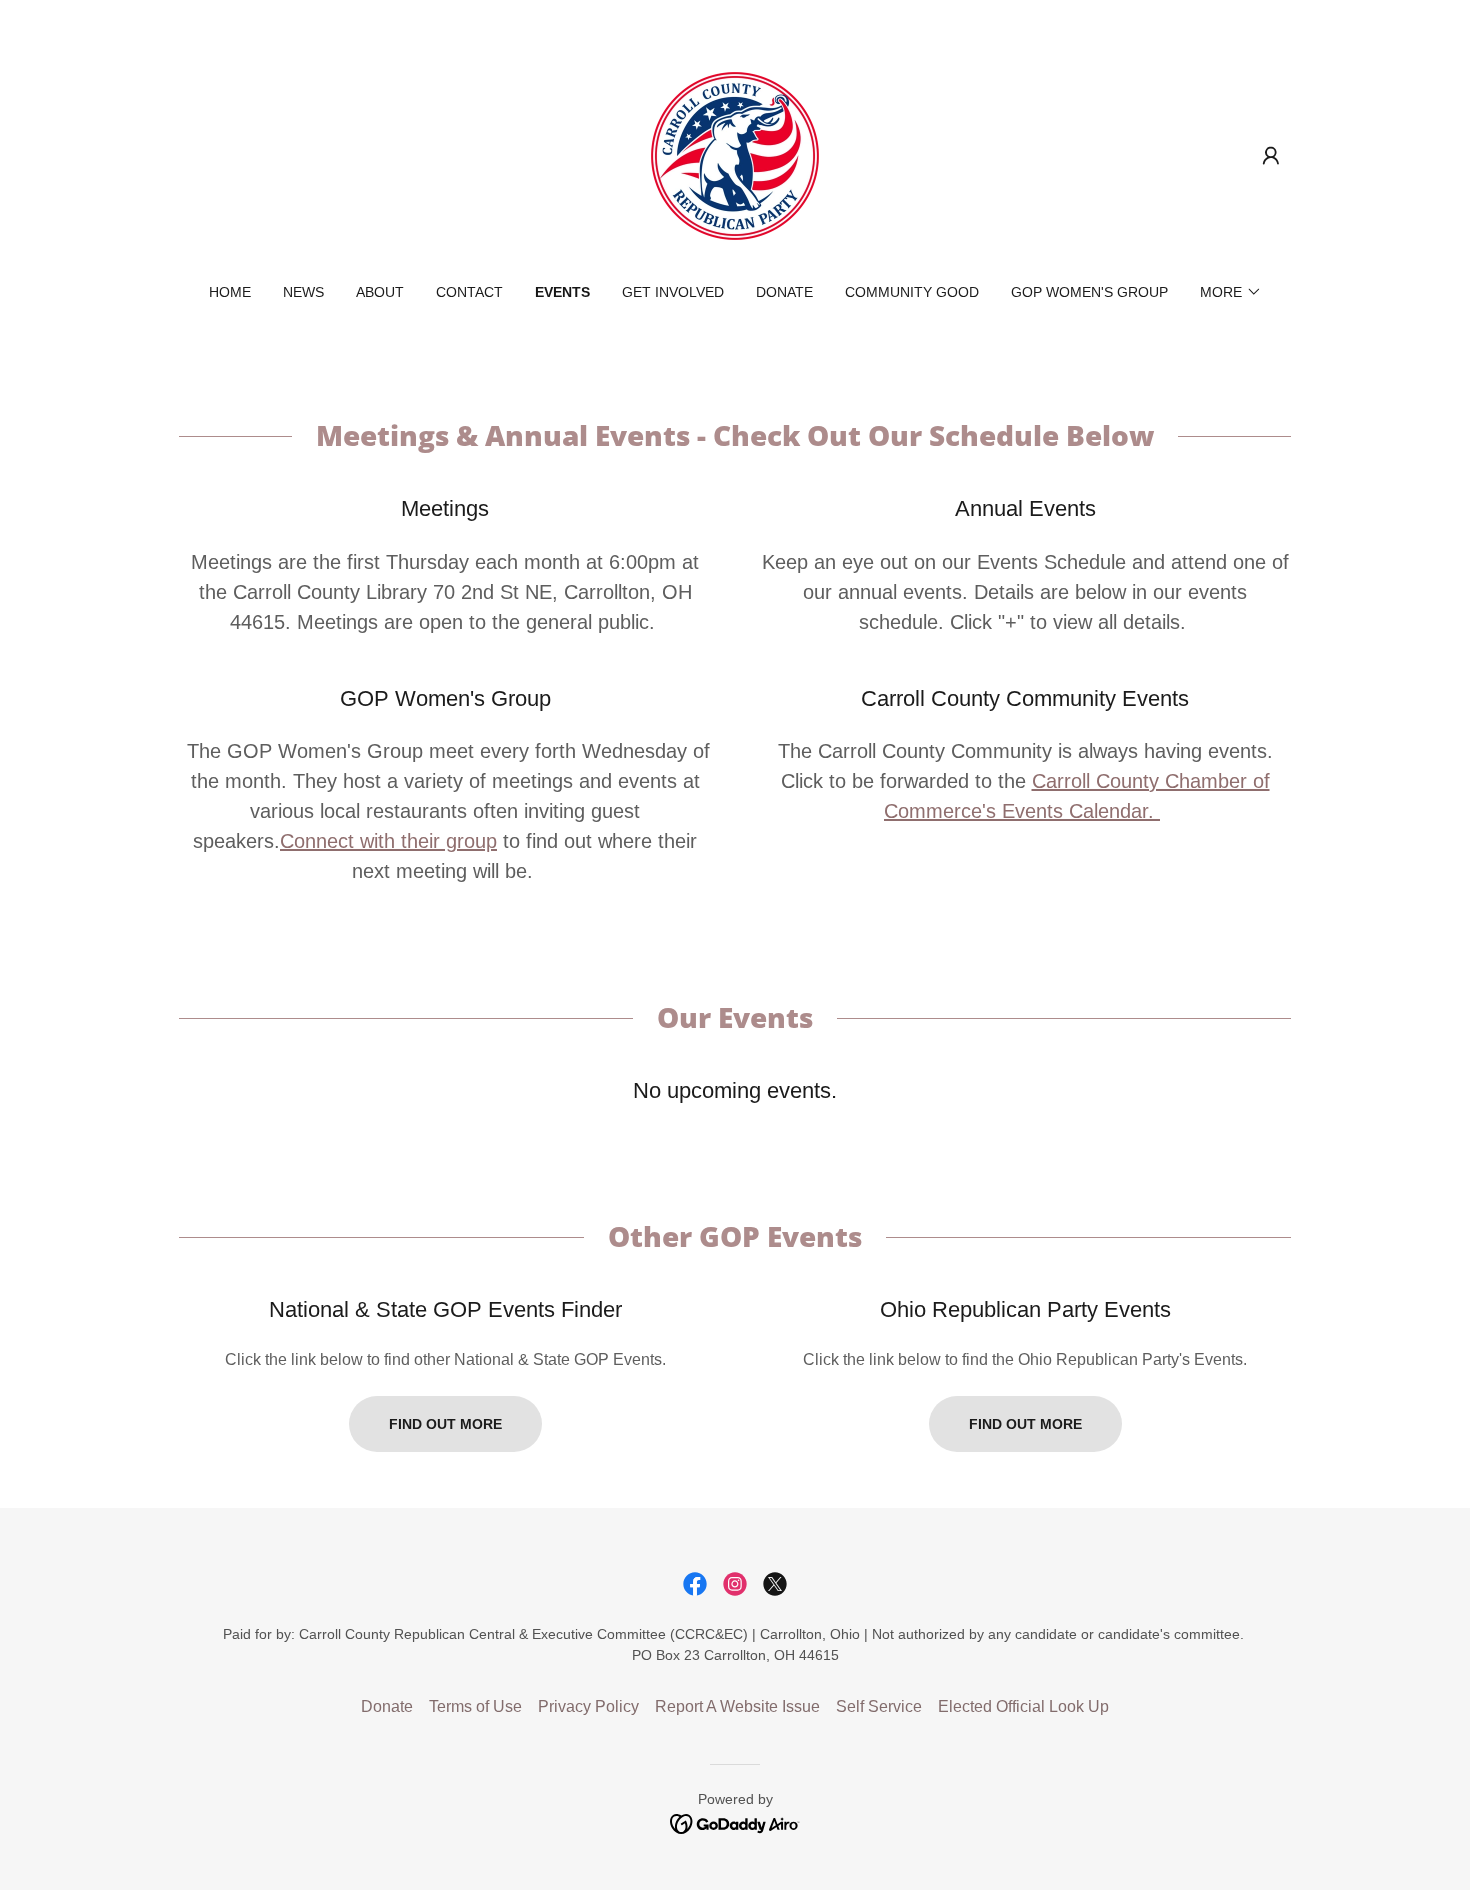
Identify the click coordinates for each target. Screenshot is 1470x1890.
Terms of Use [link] (475, 1706)
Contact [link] (469, 292)
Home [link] (230, 292)
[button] (1271, 156)
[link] (735, 154)
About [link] (380, 292)
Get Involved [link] (673, 292)
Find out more (445, 1424)
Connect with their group (388, 841)
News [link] (303, 292)
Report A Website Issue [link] (737, 1706)
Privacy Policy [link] (588, 1706)
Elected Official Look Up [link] (1023, 1706)
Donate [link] (784, 292)
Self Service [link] (879, 1706)
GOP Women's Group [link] (1089, 292)
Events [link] (562, 292)
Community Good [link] (912, 292)
